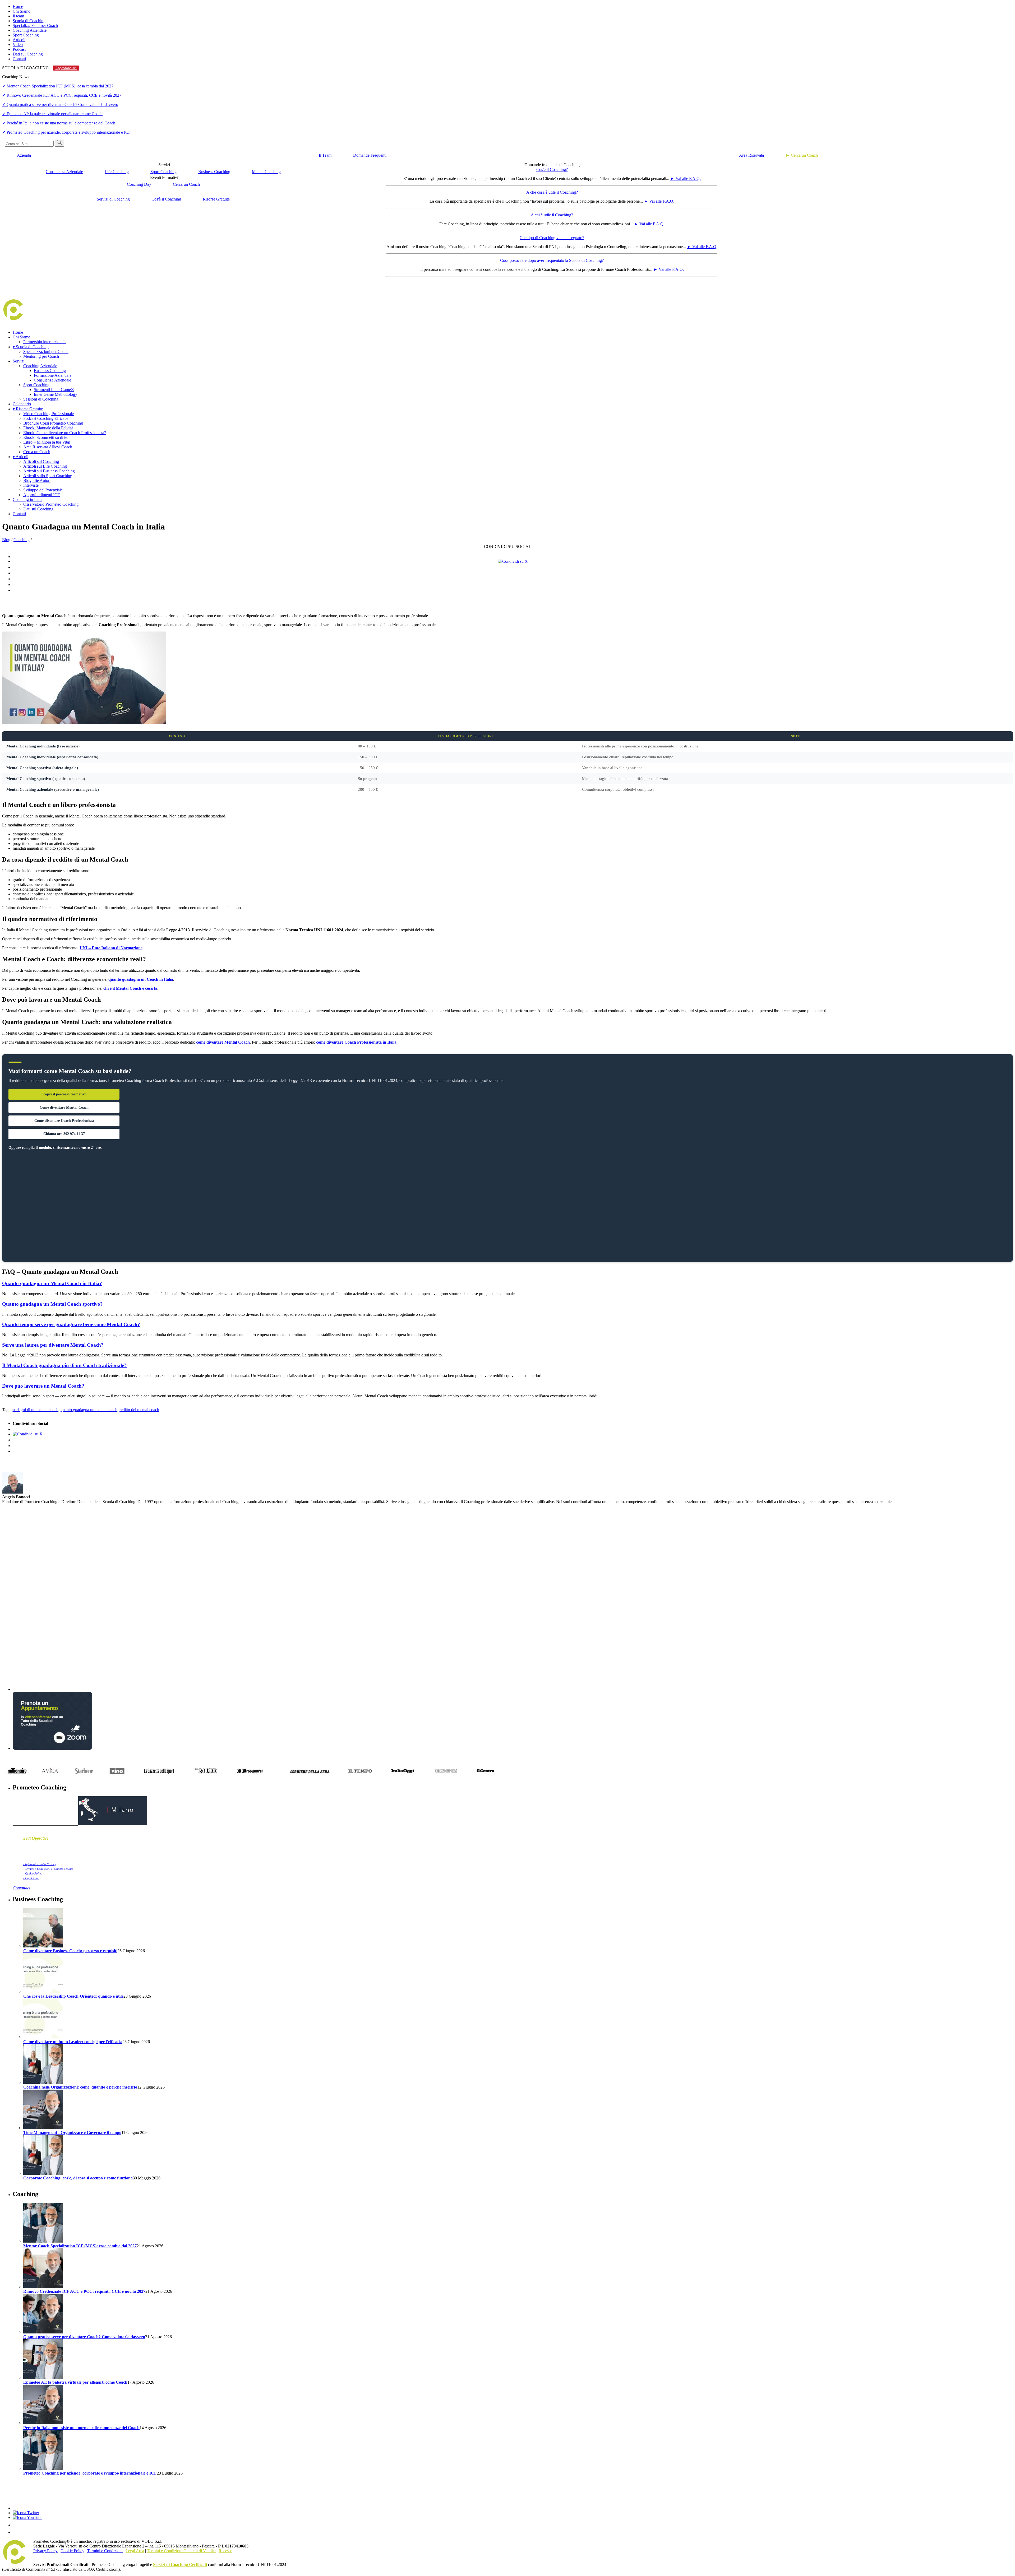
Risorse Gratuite (216, 199)
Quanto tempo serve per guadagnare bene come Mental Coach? (71, 1324)
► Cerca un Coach (802, 155)
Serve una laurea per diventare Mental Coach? (53, 1345)
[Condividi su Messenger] (513, 579)
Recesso (225, 2551)
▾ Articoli (20, 457)
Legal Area (135, 2551)
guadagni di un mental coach (34, 1410)
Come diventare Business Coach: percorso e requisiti (70, 1951)
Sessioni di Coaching (41, 399)
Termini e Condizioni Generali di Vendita (181, 2551)
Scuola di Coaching (29, 21)
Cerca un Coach (186, 184)
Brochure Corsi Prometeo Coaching (53, 423)
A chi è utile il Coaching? (552, 215)
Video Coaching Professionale (49, 414)
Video (18, 45)
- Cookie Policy (33, 1873)
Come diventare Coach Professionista (64, 1121)
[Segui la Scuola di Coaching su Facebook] (16, 2508)
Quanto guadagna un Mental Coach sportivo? (52, 1304)
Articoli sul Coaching (41, 461)
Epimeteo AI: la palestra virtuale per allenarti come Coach (75, 2382)
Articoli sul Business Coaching (49, 471)
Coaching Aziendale (30, 30)
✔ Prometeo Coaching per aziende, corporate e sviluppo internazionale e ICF (66, 132)
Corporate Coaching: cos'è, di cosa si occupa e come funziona (78, 2178)
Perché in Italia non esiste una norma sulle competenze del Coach (81, 2428)
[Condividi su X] (513, 561)
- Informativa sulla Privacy (40, 1864)
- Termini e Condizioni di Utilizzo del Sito (48, 1869)
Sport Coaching (26, 35)
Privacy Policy (45, 2551)
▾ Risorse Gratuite (28, 409)
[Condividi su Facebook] (513, 557)
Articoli (19, 40)
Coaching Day (139, 184)
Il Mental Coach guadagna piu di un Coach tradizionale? (64, 1365)
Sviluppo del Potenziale (43, 490)
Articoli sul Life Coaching (45, 466)
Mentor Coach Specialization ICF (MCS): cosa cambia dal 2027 (80, 2246)
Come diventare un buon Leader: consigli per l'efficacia (73, 2042)
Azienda (24, 155)
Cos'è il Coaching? (552, 169)
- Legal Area (31, 1878)
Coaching (22, 540)
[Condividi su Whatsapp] (513, 585)
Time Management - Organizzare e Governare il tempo (72, 2133)
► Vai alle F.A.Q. (686, 178)
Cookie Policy (72, 2551)
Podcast (19, 49)
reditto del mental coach (139, 1410)
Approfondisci (66, 68)
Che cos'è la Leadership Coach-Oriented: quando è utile (73, 1996)
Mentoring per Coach (41, 356)
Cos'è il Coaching (166, 199)
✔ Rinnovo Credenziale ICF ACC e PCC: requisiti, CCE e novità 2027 (62, 95)
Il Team (325, 155)
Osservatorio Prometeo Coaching (51, 504)
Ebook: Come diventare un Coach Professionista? (65, 433)
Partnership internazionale (45, 342)
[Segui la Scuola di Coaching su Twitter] (26, 2513)
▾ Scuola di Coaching (31, 347)
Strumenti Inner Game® (54, 390)
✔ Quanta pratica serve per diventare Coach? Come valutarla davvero (60, 104)
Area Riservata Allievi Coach (48, 447)
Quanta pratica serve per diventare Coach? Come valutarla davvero (84, 2337)
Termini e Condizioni (105, 2551)
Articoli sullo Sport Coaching (48, 476)
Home (18, 6)
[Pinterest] (16, 2532)
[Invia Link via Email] (513, 590)
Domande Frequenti (370, 155)
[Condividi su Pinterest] (513, 567)
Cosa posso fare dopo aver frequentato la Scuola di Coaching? (552, 260)
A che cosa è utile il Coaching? (552, 192)
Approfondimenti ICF (41, 495)
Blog (6, 540)
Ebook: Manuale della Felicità (48, 428)
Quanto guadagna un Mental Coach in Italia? (52, 1283)
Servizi (19, 361)
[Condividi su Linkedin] (513, 573)
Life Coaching (117, 172)
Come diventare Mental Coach (64, 1107)
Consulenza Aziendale (64, 172)
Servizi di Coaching (113, 199)
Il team (18, 16)
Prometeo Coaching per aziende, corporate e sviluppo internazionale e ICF (90, 2473)
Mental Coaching (266, 172)
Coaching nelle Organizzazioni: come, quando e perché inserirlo (80, 2087)
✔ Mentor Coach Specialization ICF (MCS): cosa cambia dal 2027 (58, 86)
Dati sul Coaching (28, 54)
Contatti (19, 59)
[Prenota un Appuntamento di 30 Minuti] (52, 1748)
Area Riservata (751, 155)
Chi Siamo (22, 11)
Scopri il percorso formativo (64, 1094)
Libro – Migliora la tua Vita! (47, 442)
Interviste (31, 485)
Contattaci (21, 1888)
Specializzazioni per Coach (35, 25)
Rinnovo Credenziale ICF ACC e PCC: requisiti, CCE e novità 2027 (84, 2291)
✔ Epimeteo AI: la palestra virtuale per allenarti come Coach (52, 114)
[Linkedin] (16, 2525)
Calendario (22, 404)
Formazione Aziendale (53, 375)
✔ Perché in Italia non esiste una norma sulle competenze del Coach (59, 123)
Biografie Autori (37, 480)
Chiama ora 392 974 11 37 (64, 1134)
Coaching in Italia (27, 499)
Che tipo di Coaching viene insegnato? (552, 238)
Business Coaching (214, 172)
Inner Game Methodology (56, 394)
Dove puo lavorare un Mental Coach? (43, 1386)
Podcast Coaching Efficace (46, 418)
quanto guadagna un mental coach (89, 1410)
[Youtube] (27, 2517)
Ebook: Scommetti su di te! (46, 437)
